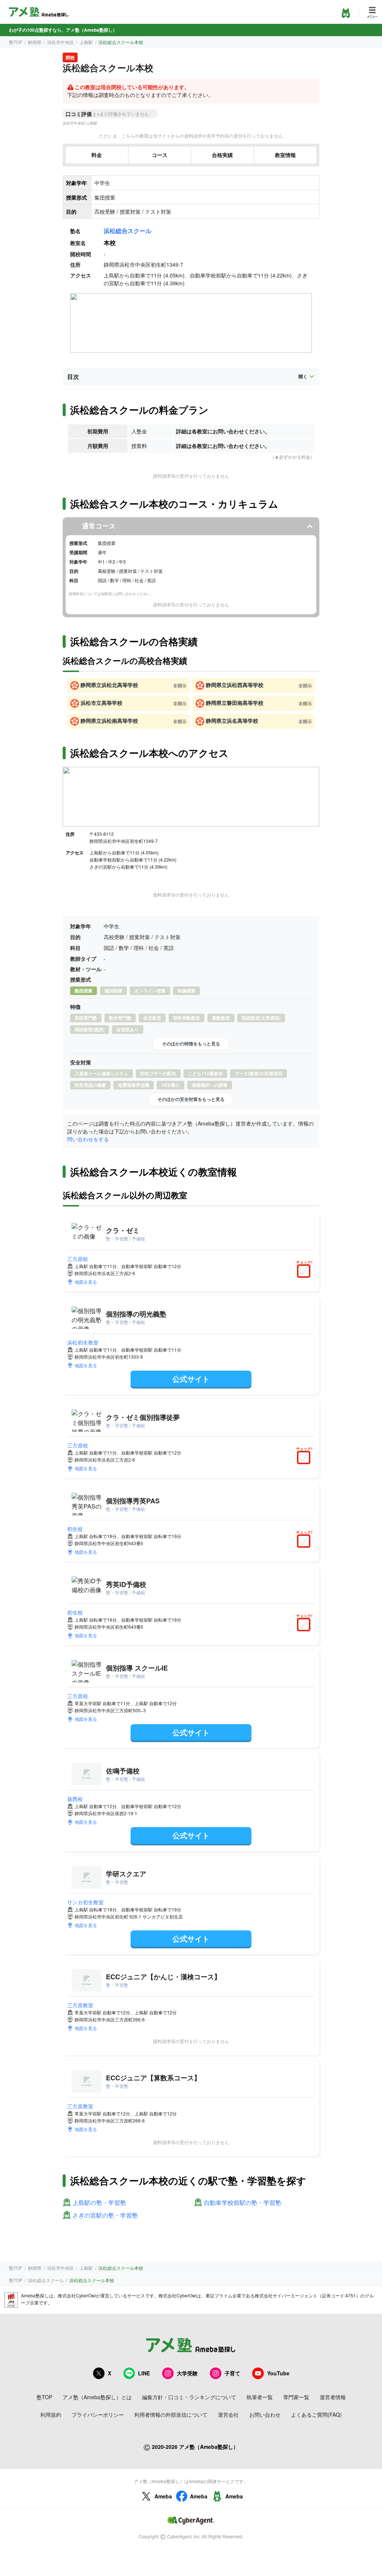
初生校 (75, 1529)
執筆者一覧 (260, 2397)
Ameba (163, 2496)
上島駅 (86, 42)
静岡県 (35, 42)
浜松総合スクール (128, 231)
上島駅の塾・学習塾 (99, 2203)
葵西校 (75, 1799)
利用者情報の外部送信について (171, 2415)
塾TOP (16, 42)
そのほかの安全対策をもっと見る (191, 1099)
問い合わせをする (88, 1139)
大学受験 (187, 2373)
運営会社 (228, 2415)
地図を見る (86, 1282)
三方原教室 (80, 2005)
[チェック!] (306, 1272)
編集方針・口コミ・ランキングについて (189, 2397)
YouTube (278, 2373)
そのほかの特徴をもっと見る (191, 1044)
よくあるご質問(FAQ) (316, 2415)
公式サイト (191, 1379)
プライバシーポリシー (98, 2415)
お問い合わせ (265, 2415)
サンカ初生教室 (85, 1902)
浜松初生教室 (83, 1342)
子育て (232, 2373)
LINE (144, 2373)
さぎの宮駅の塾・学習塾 (105, 2216)
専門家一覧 (296, 2397)
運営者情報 (333, 2397)
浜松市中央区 (60, 42)
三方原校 (78, 1259)
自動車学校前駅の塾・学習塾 (242, 2203)
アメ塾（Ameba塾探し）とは (97, 2397)
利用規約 (51, 2415)
